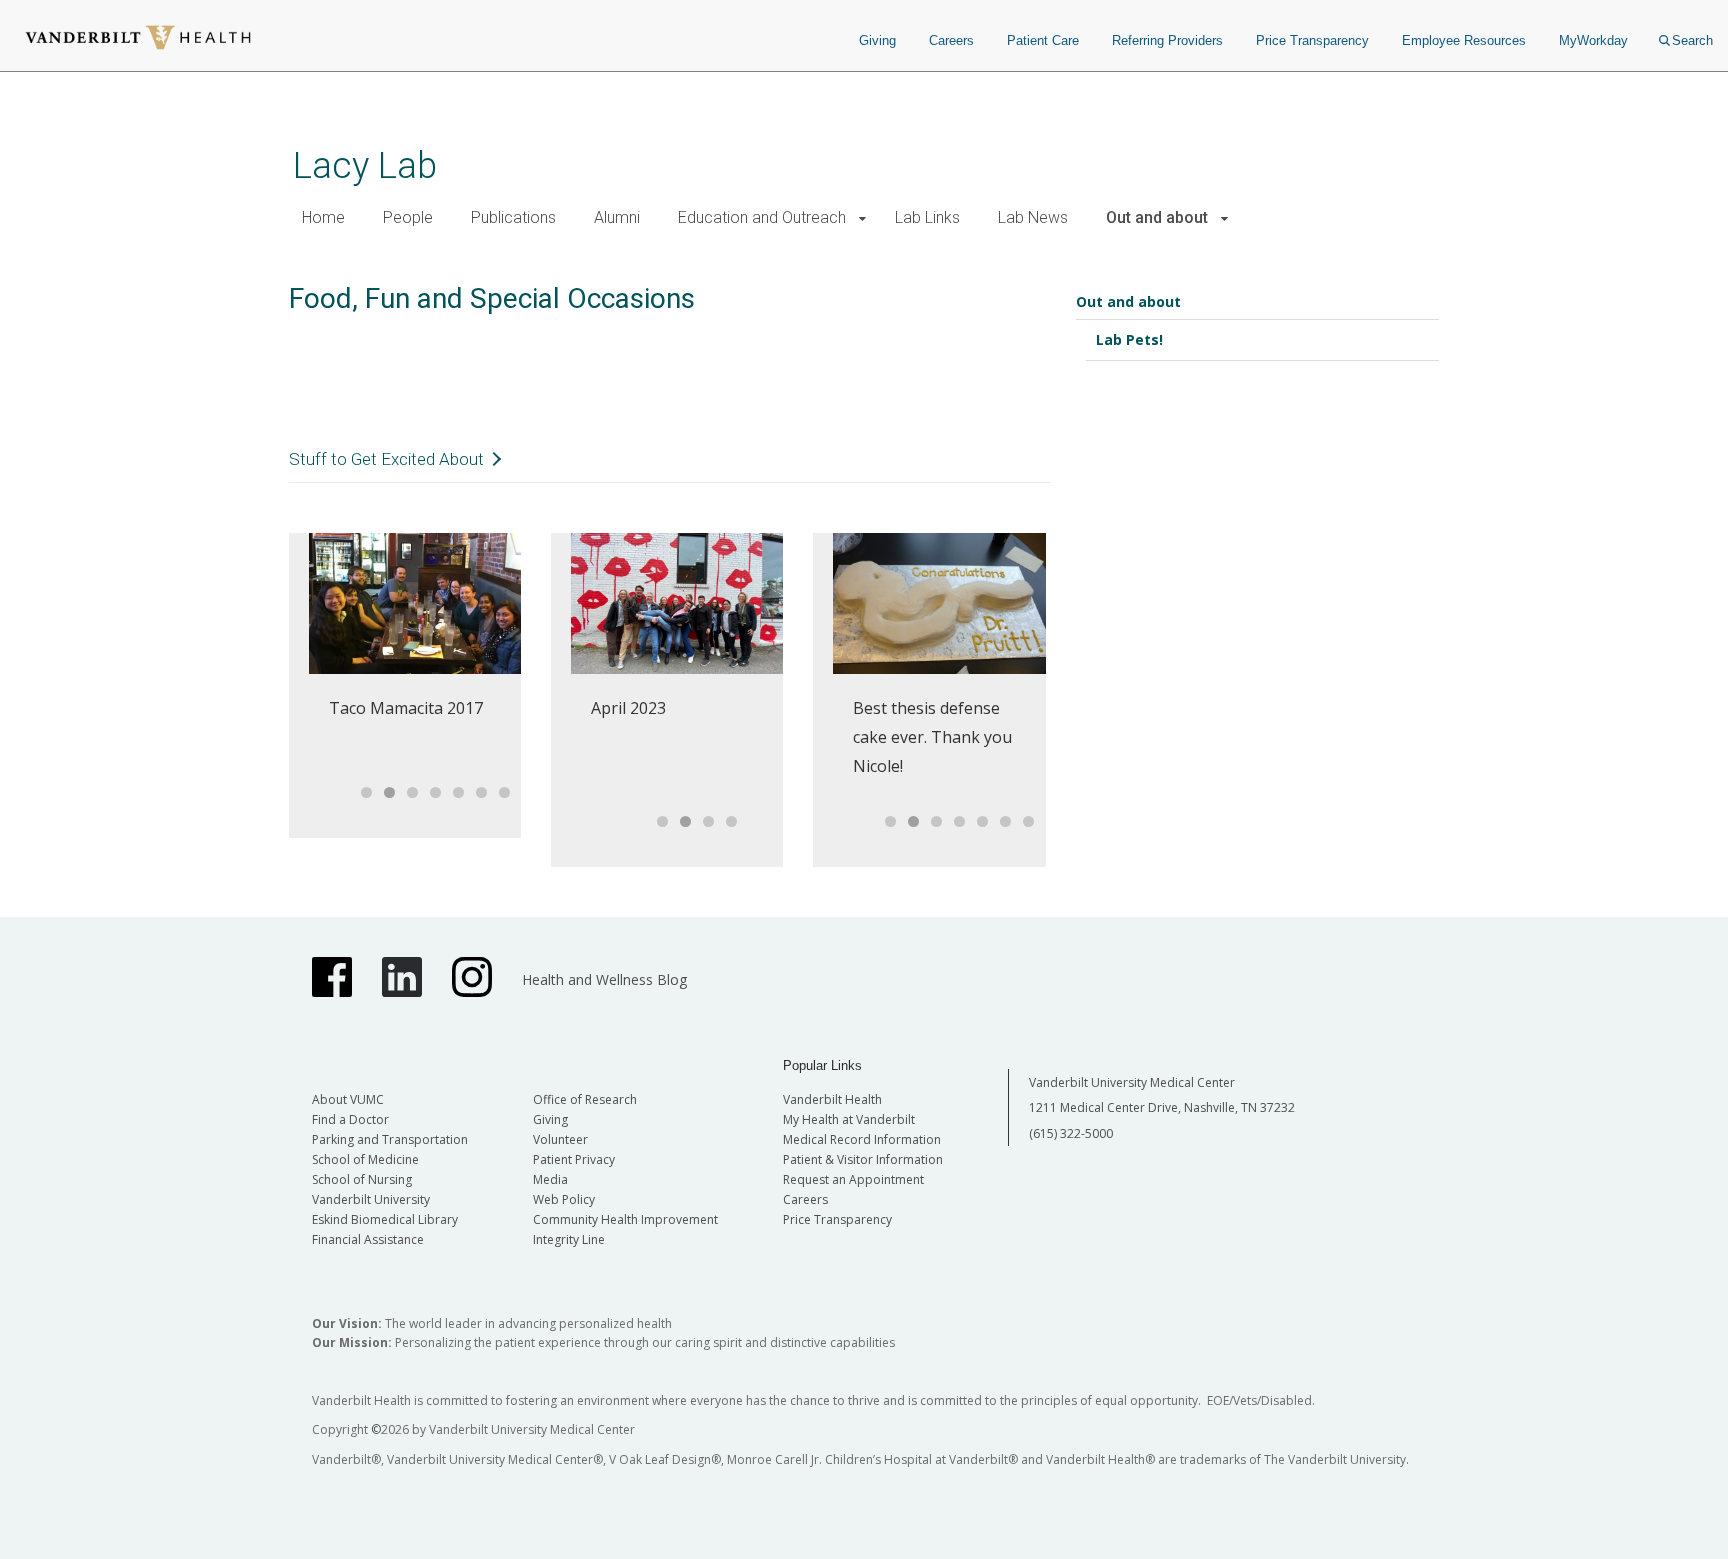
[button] (862, 218)
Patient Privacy (574, 1159)
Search (1692, 40)
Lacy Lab (365, 165)
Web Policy (564, 1199)
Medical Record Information (862, 1139)
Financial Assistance (368, 1239)
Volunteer (560, 1139)
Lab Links (927, 217)
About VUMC (348, 1099)
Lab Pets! (1129, 339)
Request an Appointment (853, 1179)
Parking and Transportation (390, 1139)
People (408, 217)
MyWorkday (1593, 40)
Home (323, 217)
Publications (513, 217)
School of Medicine (365, 1159)
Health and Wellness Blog (604, 979)
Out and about (1157, 217)
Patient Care (1043, 40)
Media (550, 1179)
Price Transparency (1312, 40)
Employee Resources (1464, 40)
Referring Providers (1167, 40)
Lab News (1033, 217)
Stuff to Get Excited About (386, 459)
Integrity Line (569, 1239)
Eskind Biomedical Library (385, 1219)
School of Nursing (362, 1179)
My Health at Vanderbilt (849, 1119)
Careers (951, 40)
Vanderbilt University (371, 1199)
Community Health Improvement (625, 1219)
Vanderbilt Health (832, 1099)
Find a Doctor (350, 1119)
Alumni (617, 217)
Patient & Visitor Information (863, 1159)
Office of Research (585, 1099)
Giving (877, 40)
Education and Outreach (762, 217)
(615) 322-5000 (1071, 1133)
